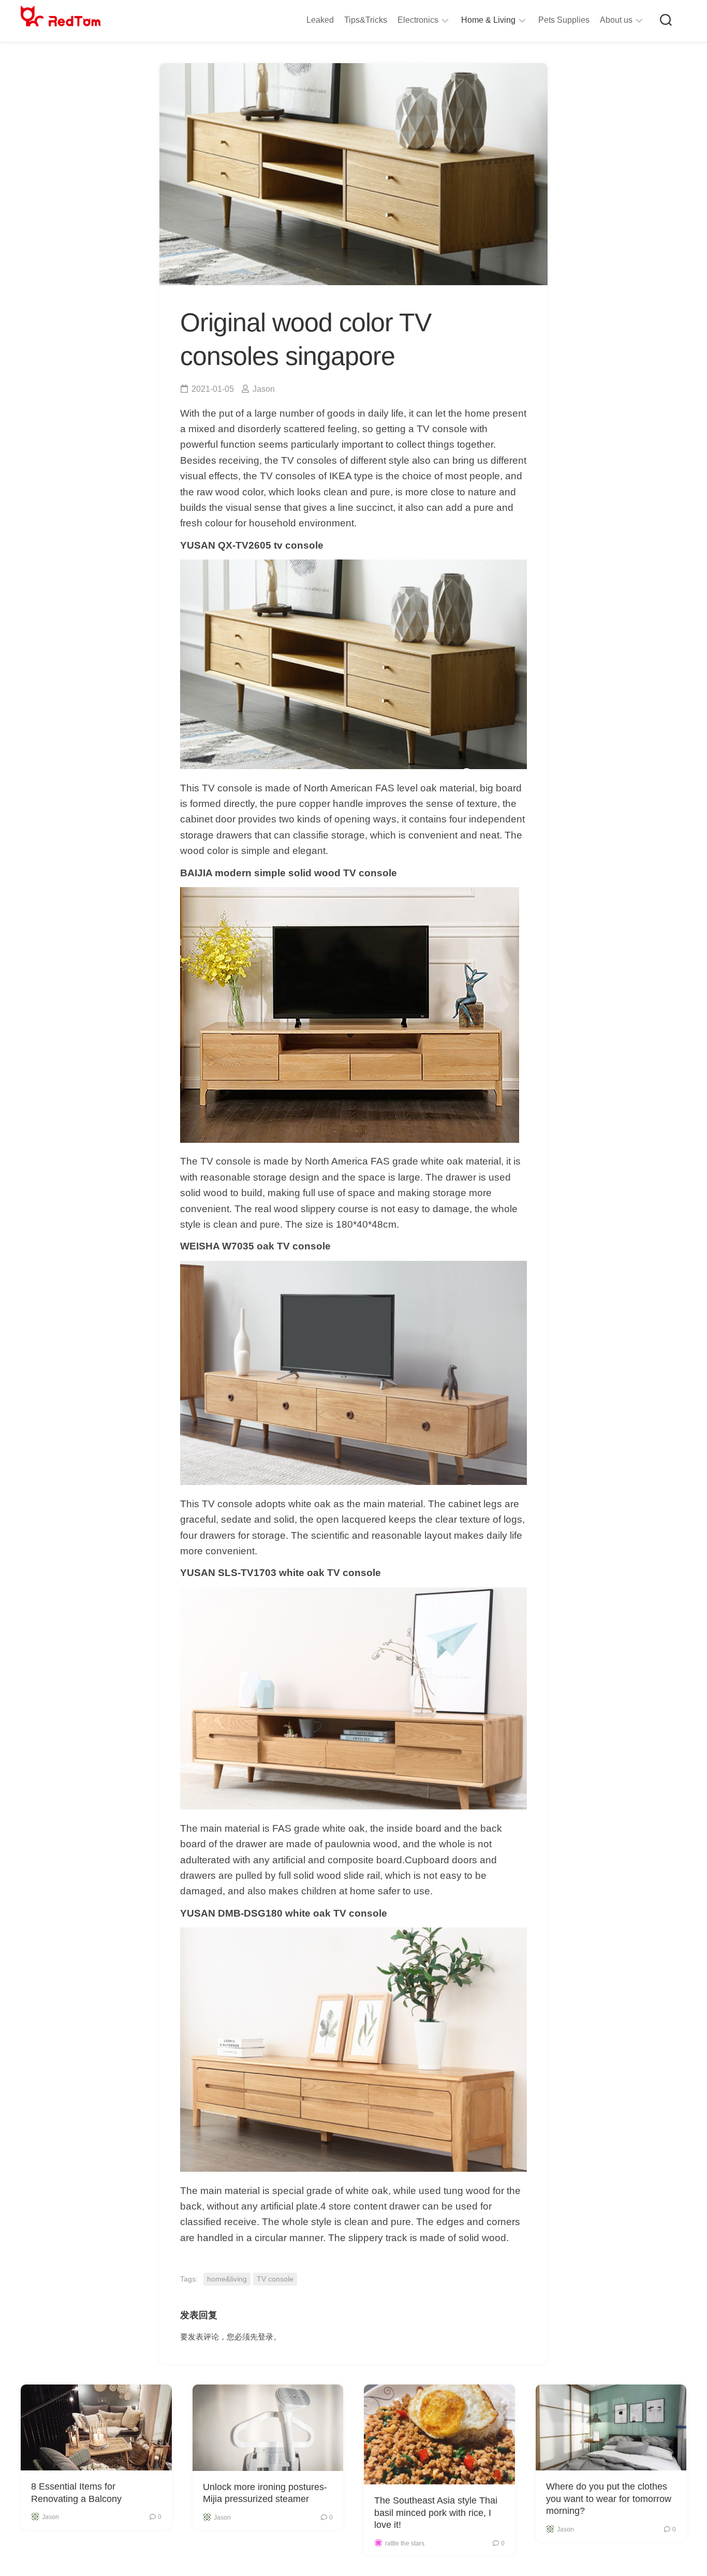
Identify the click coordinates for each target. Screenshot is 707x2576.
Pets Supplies (564, 20)
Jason (264, 389)
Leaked (320, 20)
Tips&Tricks (366, 20)
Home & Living (488, 20)
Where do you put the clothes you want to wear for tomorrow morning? (609, 2499)
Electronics (418, 20)
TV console (275, 2279)
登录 (266, 2337)
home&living (227, 2279)
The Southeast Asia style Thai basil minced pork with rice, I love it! (436, 2513)
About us (616, 20)
